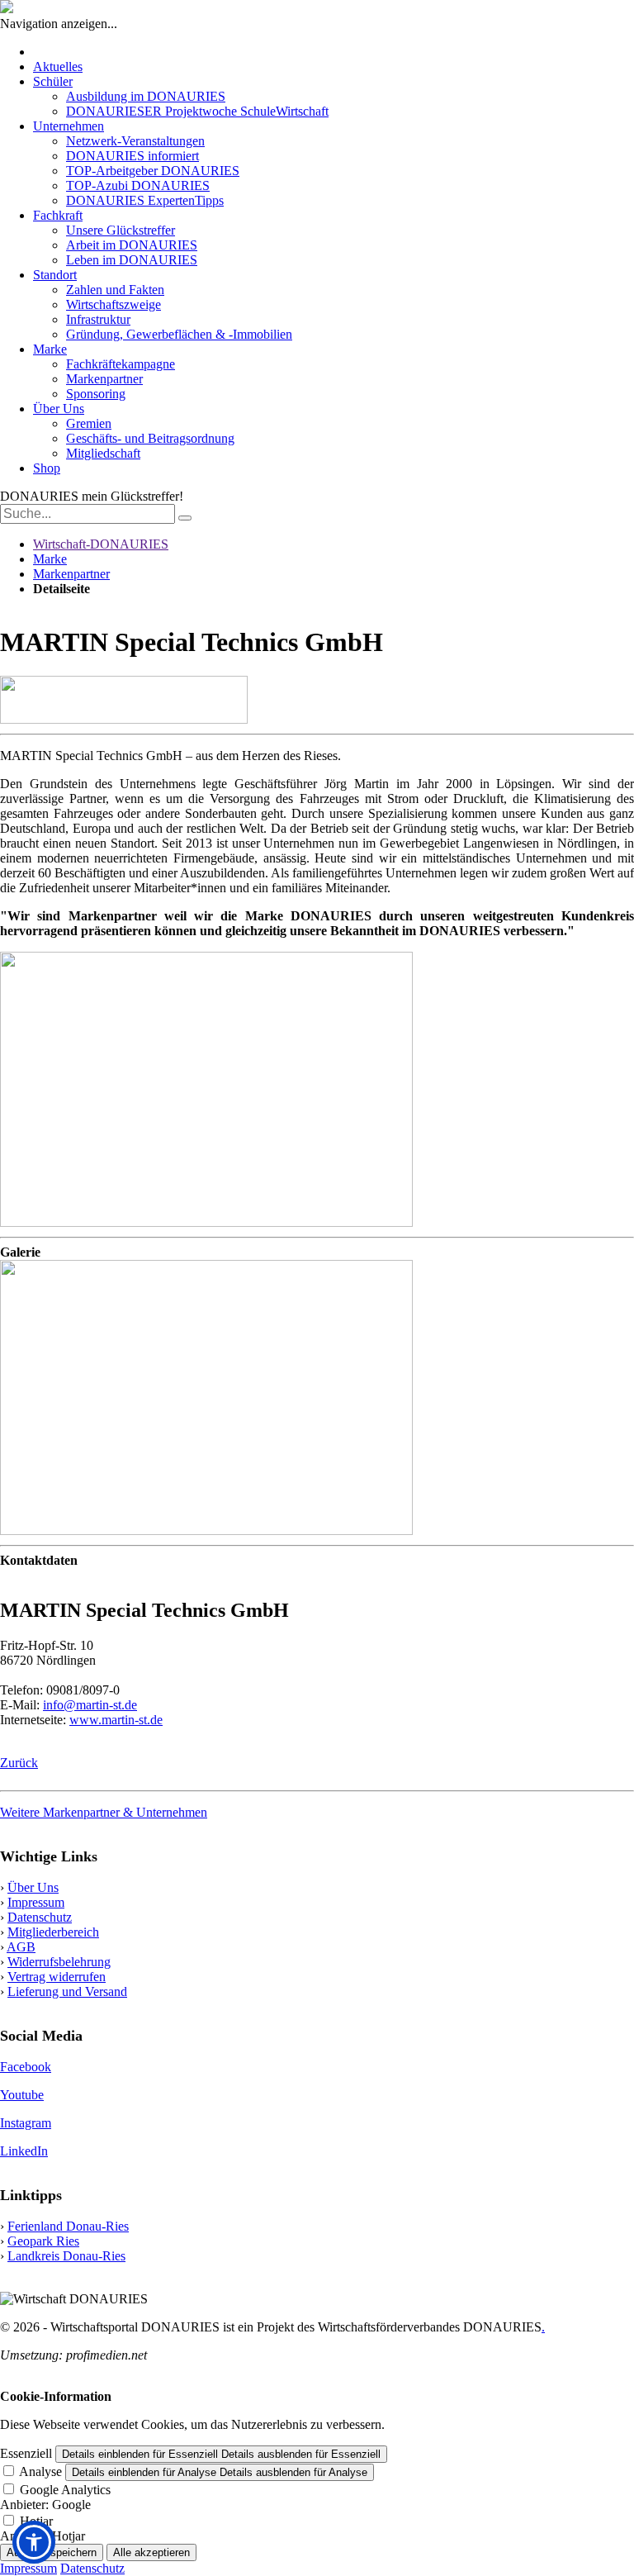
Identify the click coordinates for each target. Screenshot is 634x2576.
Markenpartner (104, 379)
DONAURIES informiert (132, 156)
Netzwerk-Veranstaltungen (135, 141)
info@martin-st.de (90, 1705)
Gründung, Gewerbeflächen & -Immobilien (179, 334)
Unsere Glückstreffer (121, 230)
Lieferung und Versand (67, 1991)
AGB (21, 1947)
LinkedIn (24, 2151)
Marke (50, 349)
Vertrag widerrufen (57, 1977)
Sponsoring (96, 394)
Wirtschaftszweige (114, 304)
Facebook (26, 2067)
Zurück (19, 1763)
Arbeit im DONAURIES (132, 245)
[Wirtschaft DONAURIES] (7, 9)
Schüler (53, 81)
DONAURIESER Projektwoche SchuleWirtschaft (197, 111)
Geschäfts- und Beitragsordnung (150, 438)
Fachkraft (58, 215)
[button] (34, 2542)
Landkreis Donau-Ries (66, 2256)
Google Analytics (65, 2490)
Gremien (89, 423)
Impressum (36, 1902)
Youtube (22, 2095)
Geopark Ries (43, 2241)
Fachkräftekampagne (121, 364)
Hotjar (36, 2521)
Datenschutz (40, 1917)
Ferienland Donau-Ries (68, 2226)
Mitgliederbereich (53, 1932)
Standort (55, 275)
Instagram (26, 2123)
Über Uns (59, 409)
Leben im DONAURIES (132, 260)
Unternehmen (69, 126)
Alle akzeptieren (151, 2552)
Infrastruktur (98, 319)
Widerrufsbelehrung (59, 1962)
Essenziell (26, 2453)
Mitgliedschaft (103, 453)
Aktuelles (58, 67)
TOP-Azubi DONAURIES (138, 185)
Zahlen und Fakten (115, 290)
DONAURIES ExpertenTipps (145, 200)
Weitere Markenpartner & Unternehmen (104, 1812)
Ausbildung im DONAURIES (146, 96)
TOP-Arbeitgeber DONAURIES (153, 171)
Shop (47, 468)
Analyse (40, 2471)
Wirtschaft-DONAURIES (101, 544)
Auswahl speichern (52, 2552)
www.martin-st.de (116, 1720)
